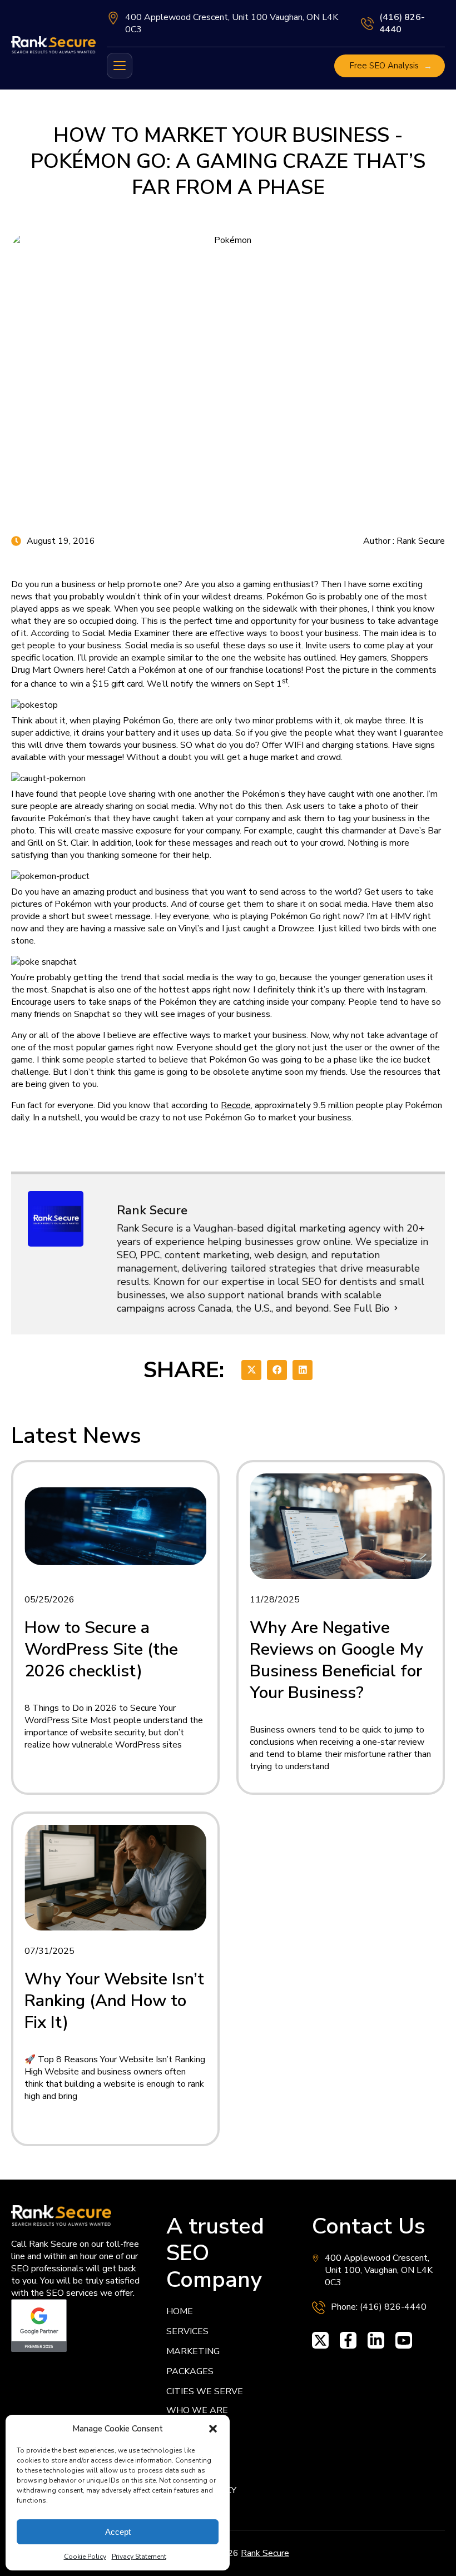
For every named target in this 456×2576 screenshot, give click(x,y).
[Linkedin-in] (376, 2340)
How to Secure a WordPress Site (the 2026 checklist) (101, 1649)
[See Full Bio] (396, 1308)
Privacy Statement (139, 2557)
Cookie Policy (85, 2557)
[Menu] (120, 66)
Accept (118, 2532)
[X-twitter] (320, 2340)
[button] (213, 2429)
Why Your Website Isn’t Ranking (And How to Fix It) (114, 2001)
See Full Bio (361, 1308)
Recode (236, 1105)
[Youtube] (404, 2340)
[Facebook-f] (348, 2340)
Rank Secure (265, 2553)
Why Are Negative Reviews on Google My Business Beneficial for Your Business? (336, 1660)
